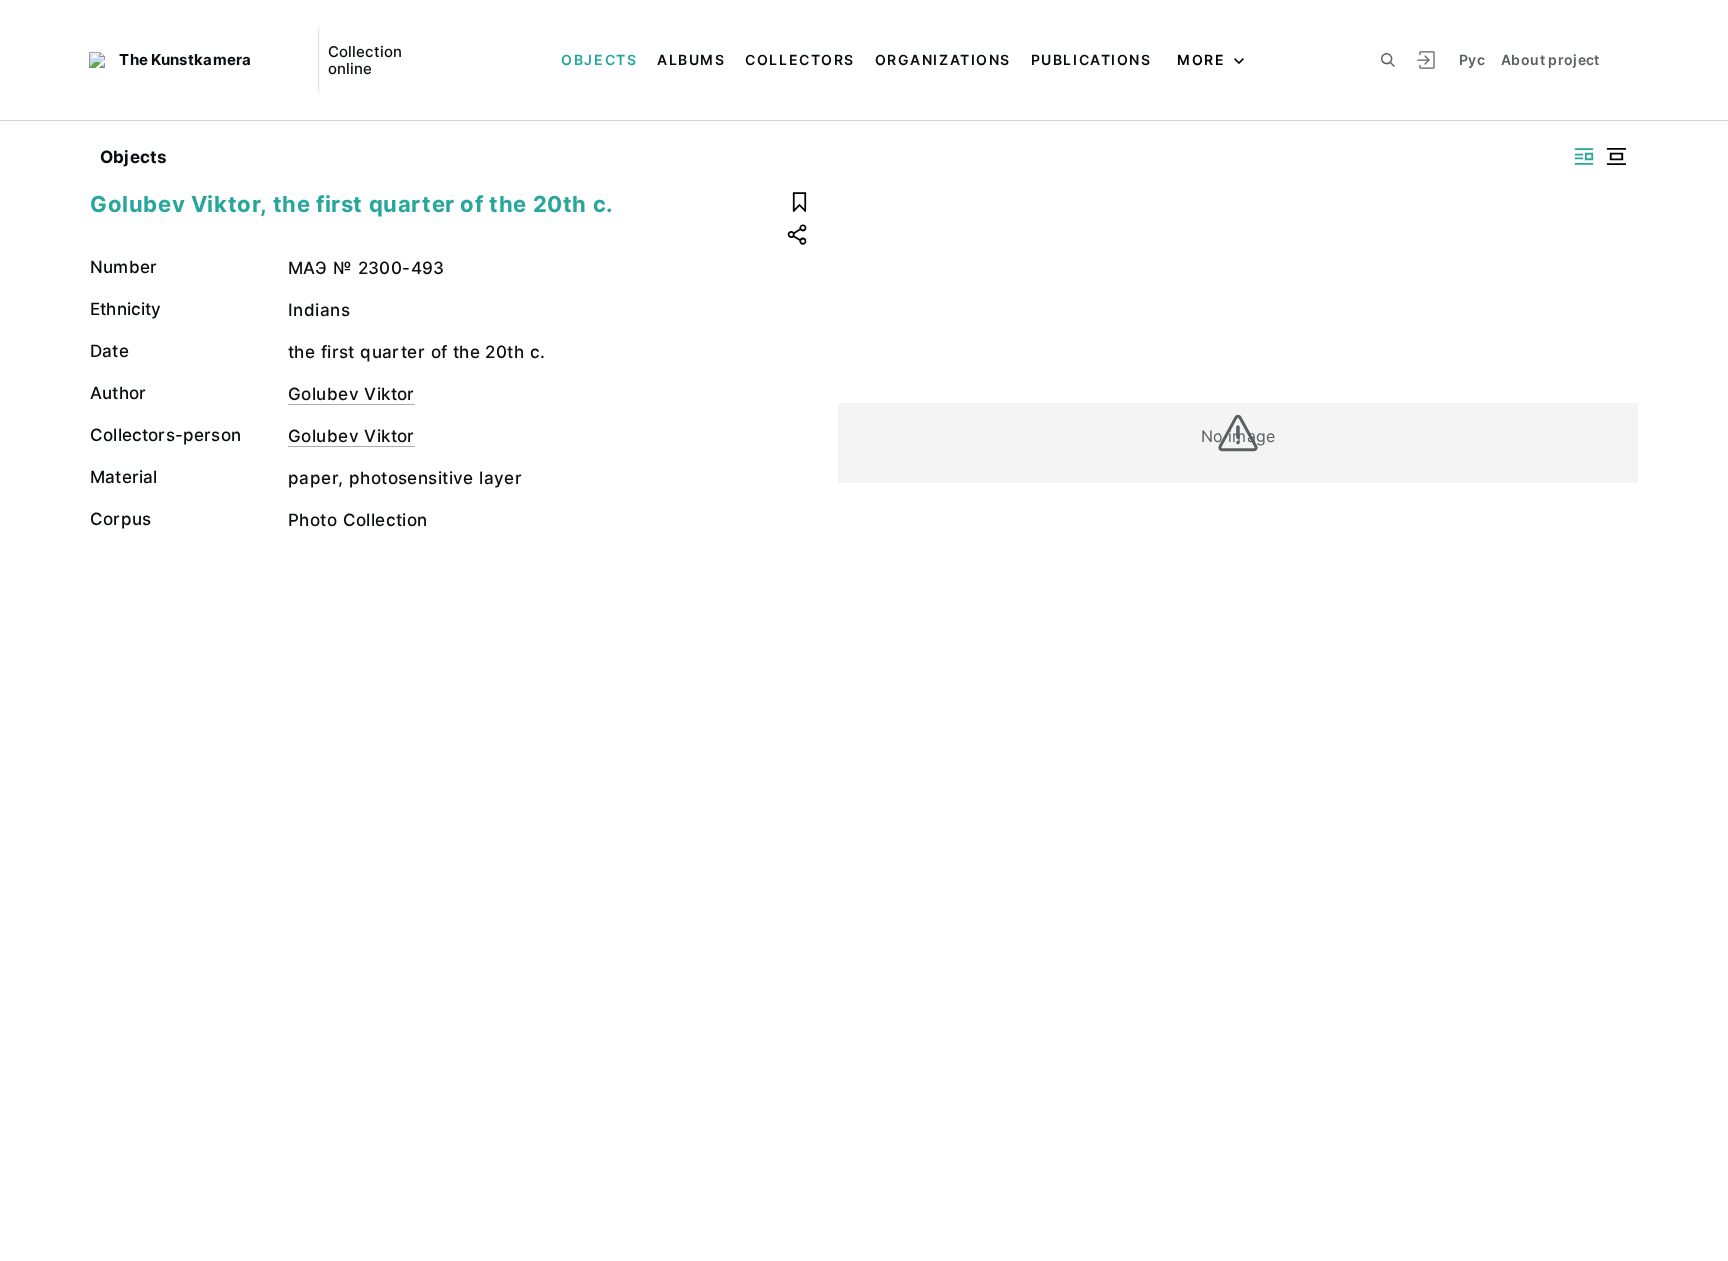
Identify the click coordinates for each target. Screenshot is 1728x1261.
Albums (691, 59)
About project (1550, 59)
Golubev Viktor (351, 394)
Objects (599, 59)
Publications (1091, 59)
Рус (1472, 59)
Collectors (799, 59)
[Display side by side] (1584, 156)
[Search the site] (1388, 60)
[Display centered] (1616, 156)
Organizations (943, 59)
